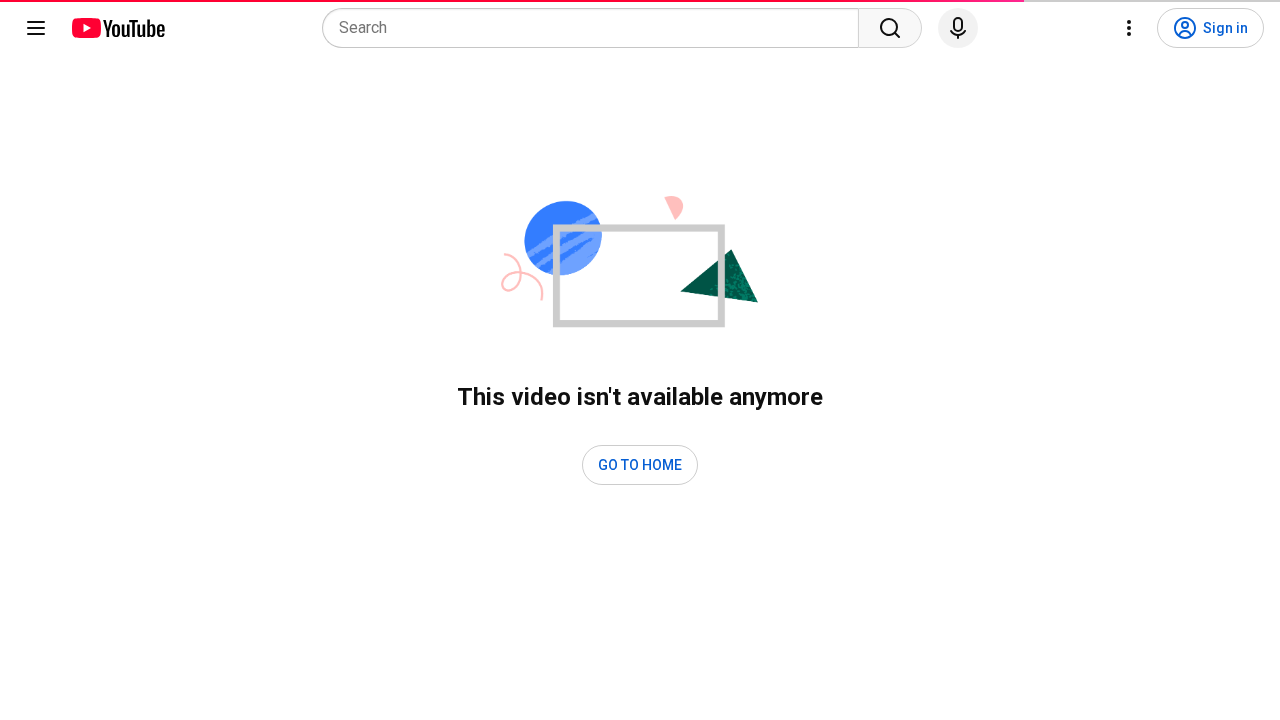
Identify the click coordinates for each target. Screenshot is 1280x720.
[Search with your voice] (958, 28)
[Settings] (1129, 28)
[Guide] (36, 28)
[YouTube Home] (117, 28)
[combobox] (596, 28)
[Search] (890, 28)
